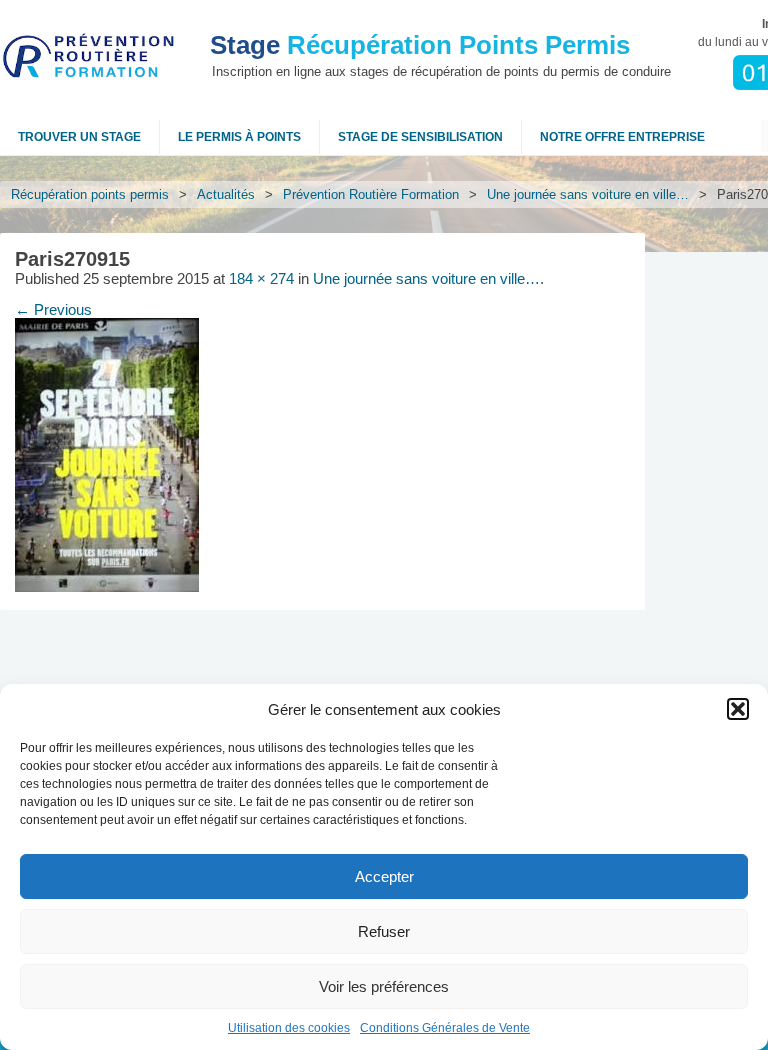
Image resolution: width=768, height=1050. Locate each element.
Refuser (384, 931)
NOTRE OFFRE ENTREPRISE (622, 137)
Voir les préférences (384, 986)
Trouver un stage (79, 137)
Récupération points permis (90, 194)
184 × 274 (261, 279)
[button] (738, 709)
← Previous (53, 310)
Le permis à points (239, 137)
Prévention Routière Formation (371, 194)
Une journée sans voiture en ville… (588, 194)
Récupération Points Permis (420, 45)
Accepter (384, 876)
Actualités (226, 194)
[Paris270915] (107, 587)
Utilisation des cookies (289, 1028)
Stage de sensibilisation (420, 137)
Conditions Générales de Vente (445, 1028)
